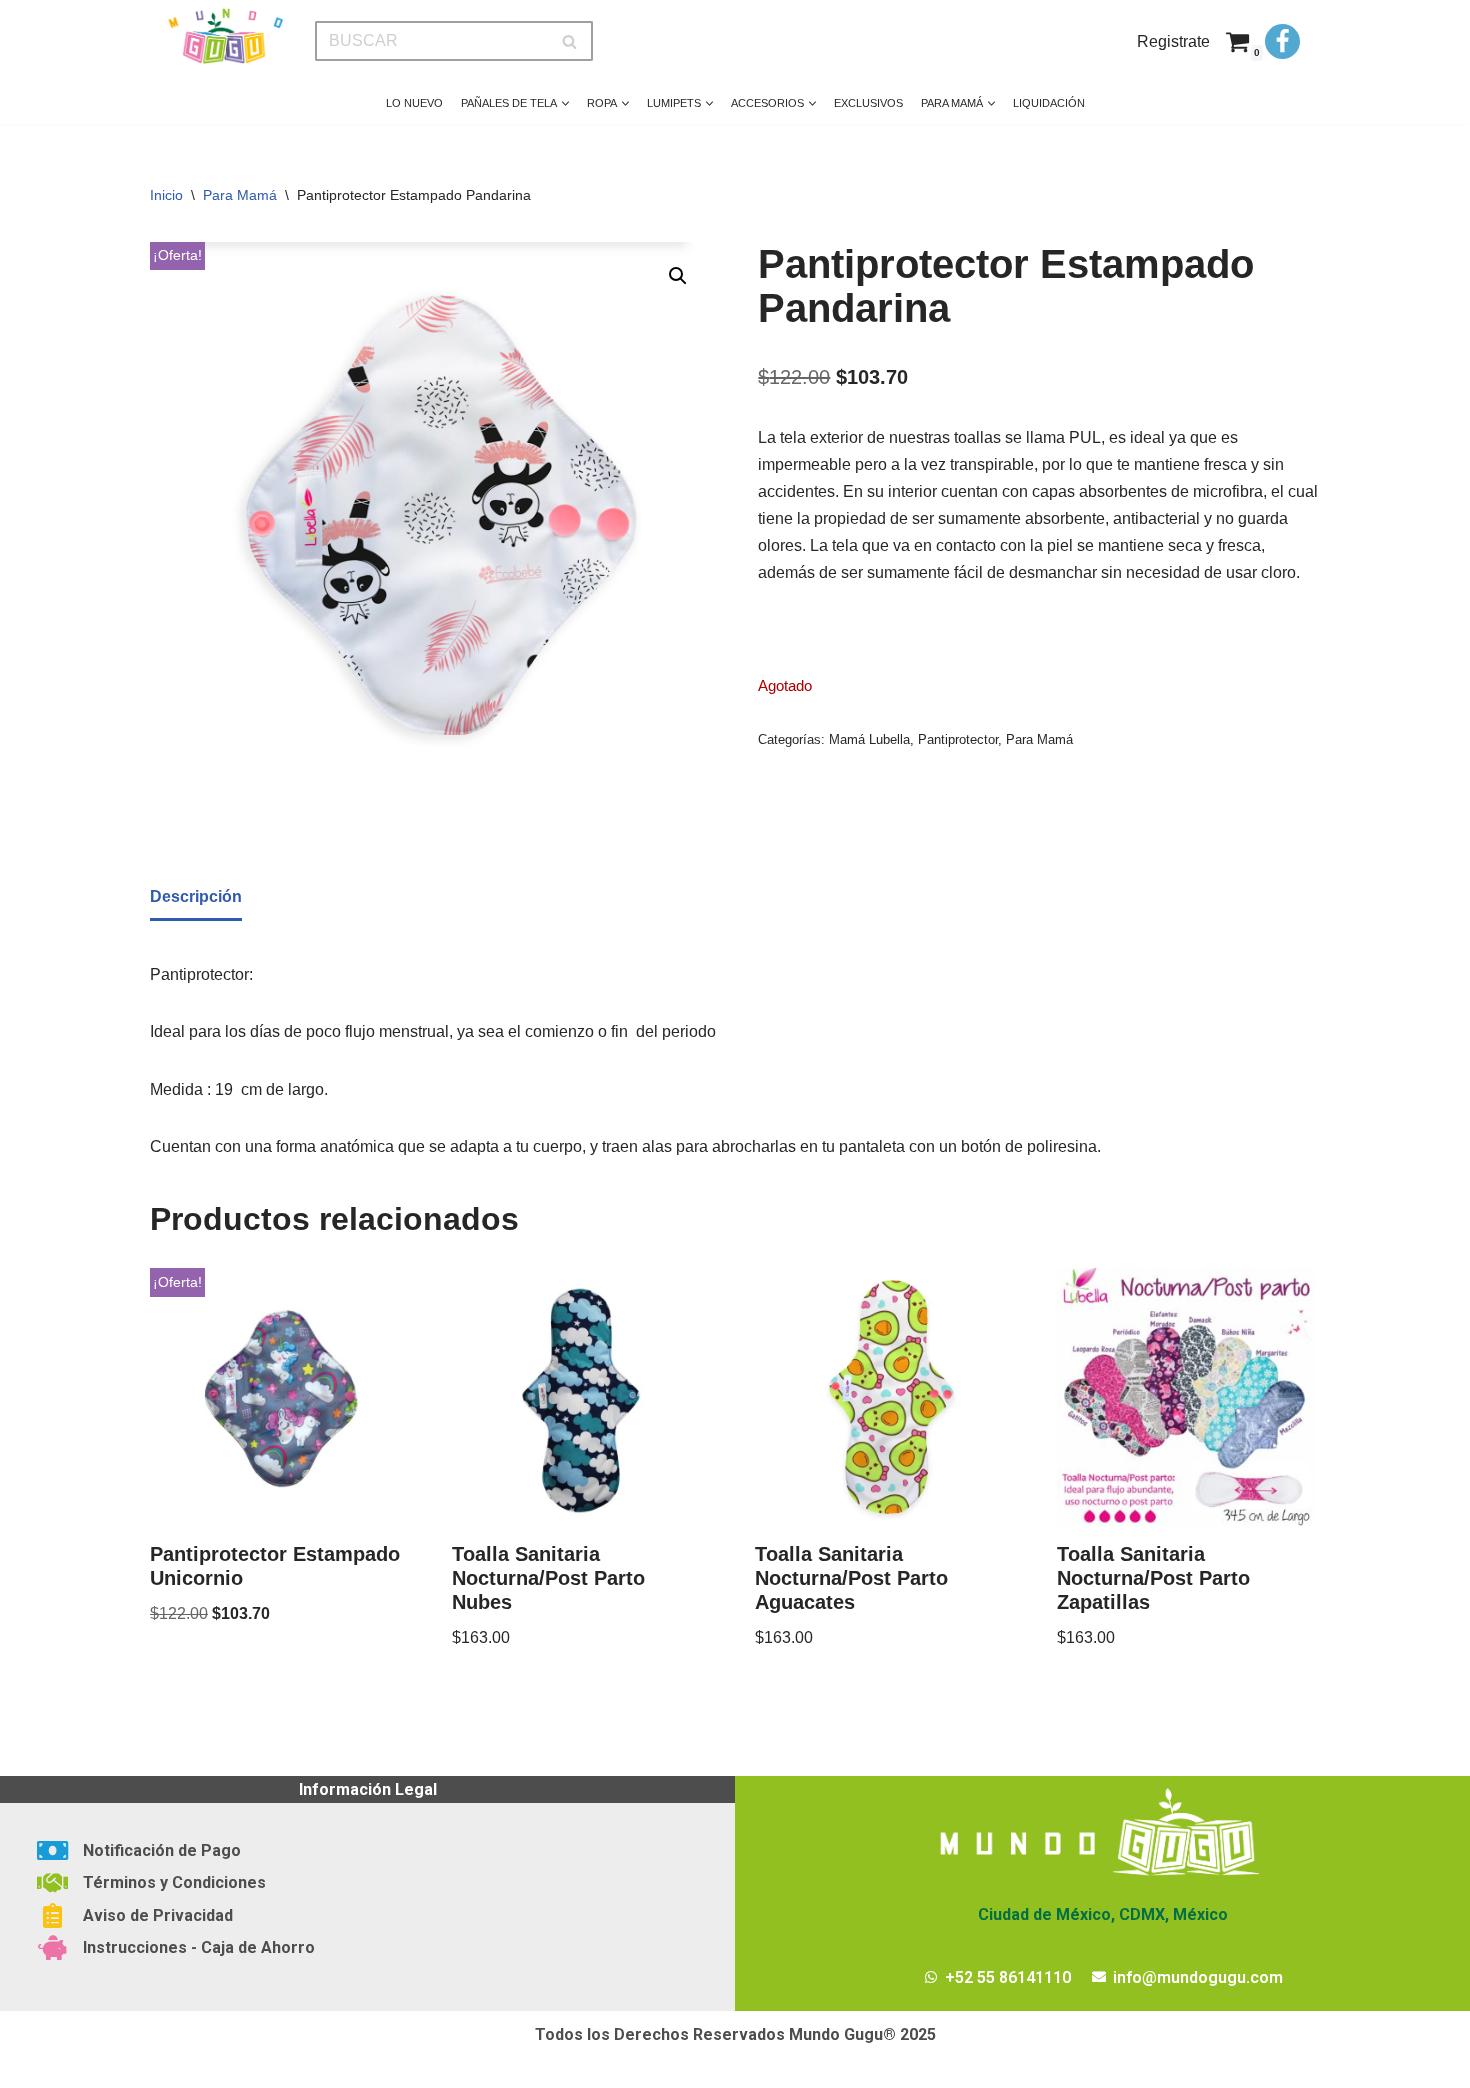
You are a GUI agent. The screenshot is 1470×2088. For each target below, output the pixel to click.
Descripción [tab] (196, 896)
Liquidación (1049, 103)
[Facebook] (1282, 41)
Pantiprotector (958, 739)
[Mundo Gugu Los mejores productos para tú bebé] (225, 36)
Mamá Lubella (869, 739)
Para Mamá (240, 195)
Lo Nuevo (414, 103)
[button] (565, 103)
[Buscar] (570, 41)
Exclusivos (868, 103)
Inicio (166, 195)
